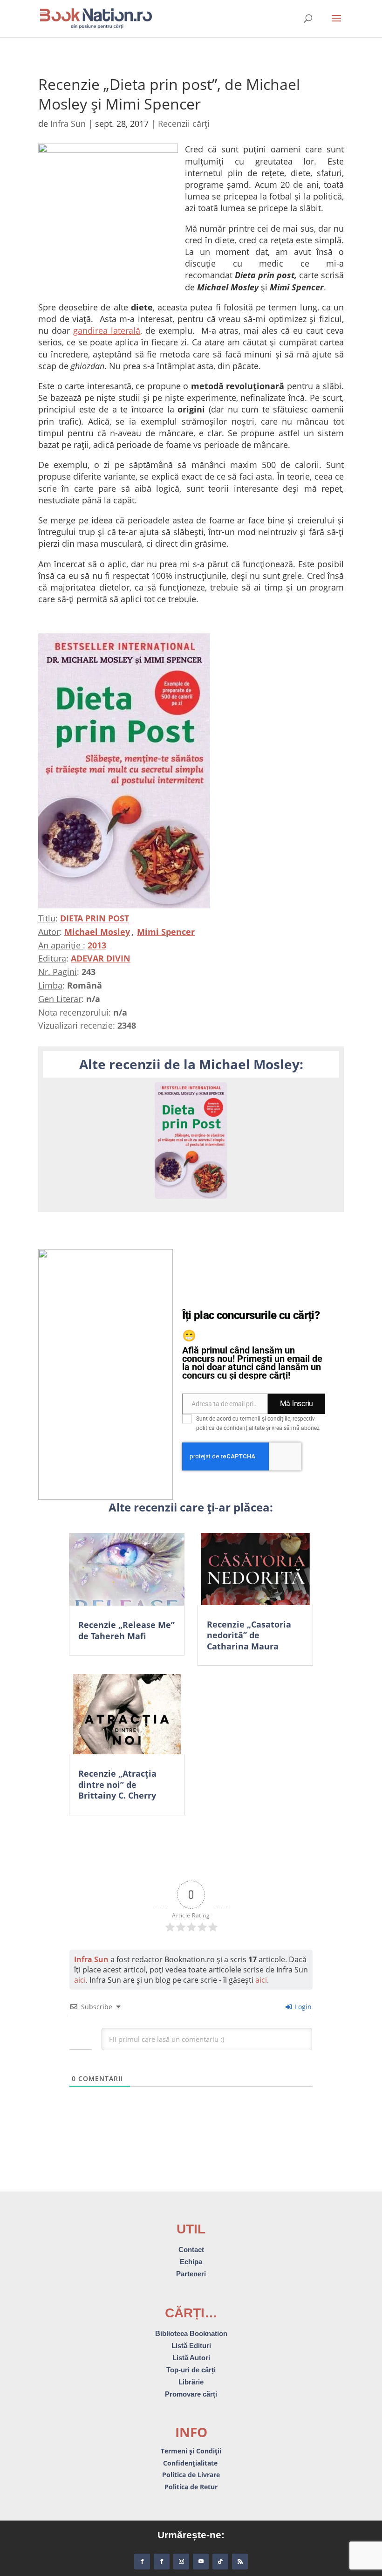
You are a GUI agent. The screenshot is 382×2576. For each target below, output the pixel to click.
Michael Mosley (97, 932)
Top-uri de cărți (191, 2370)
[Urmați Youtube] (201, 2562)
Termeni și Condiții (191, 2451)
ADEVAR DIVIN (101, 958)
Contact (191, 2250)
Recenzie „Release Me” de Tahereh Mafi (126, 1630)
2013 (97, 945)
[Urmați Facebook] (142, 2562)
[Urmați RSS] (240, 2562)
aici (80, 1980)
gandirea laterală (107, 330)
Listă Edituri (191, 2346)
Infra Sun (68, 124)
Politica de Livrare (191, 2475)
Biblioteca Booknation (191, 2333)
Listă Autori (191, 2358)
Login (302, 2007)
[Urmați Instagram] (181, 2562)
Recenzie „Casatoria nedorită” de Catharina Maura (249, 1635)
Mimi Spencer (166, 932)
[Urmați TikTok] (220, 2562)
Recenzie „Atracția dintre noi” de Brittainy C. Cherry (117, 1784)
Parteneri (191, 2274)
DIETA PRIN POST (95, 918)
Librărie (191, 2382)
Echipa (191, 2262)
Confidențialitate (191, 2463)
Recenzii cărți (184, 124)
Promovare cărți (191, 2394)
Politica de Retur (191, 2487)
